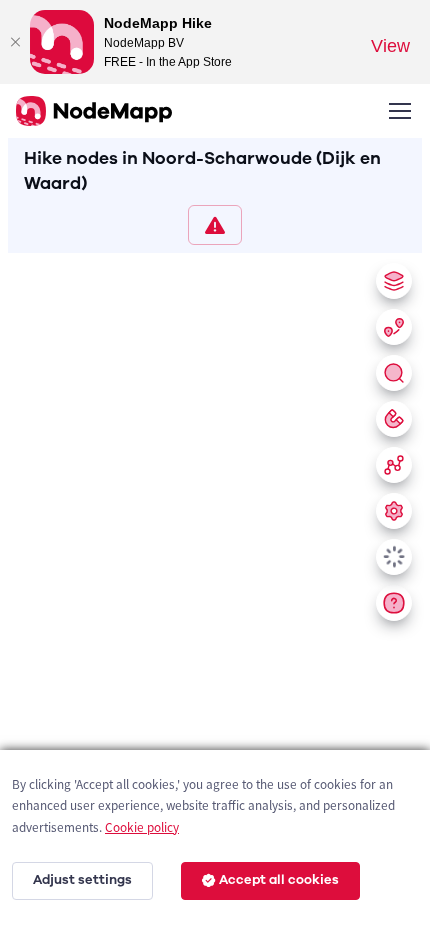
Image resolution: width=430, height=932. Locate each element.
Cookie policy (142, 827)
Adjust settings (82, 880)
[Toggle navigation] (399, 111)
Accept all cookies (279, 880)
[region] (215, 588)
